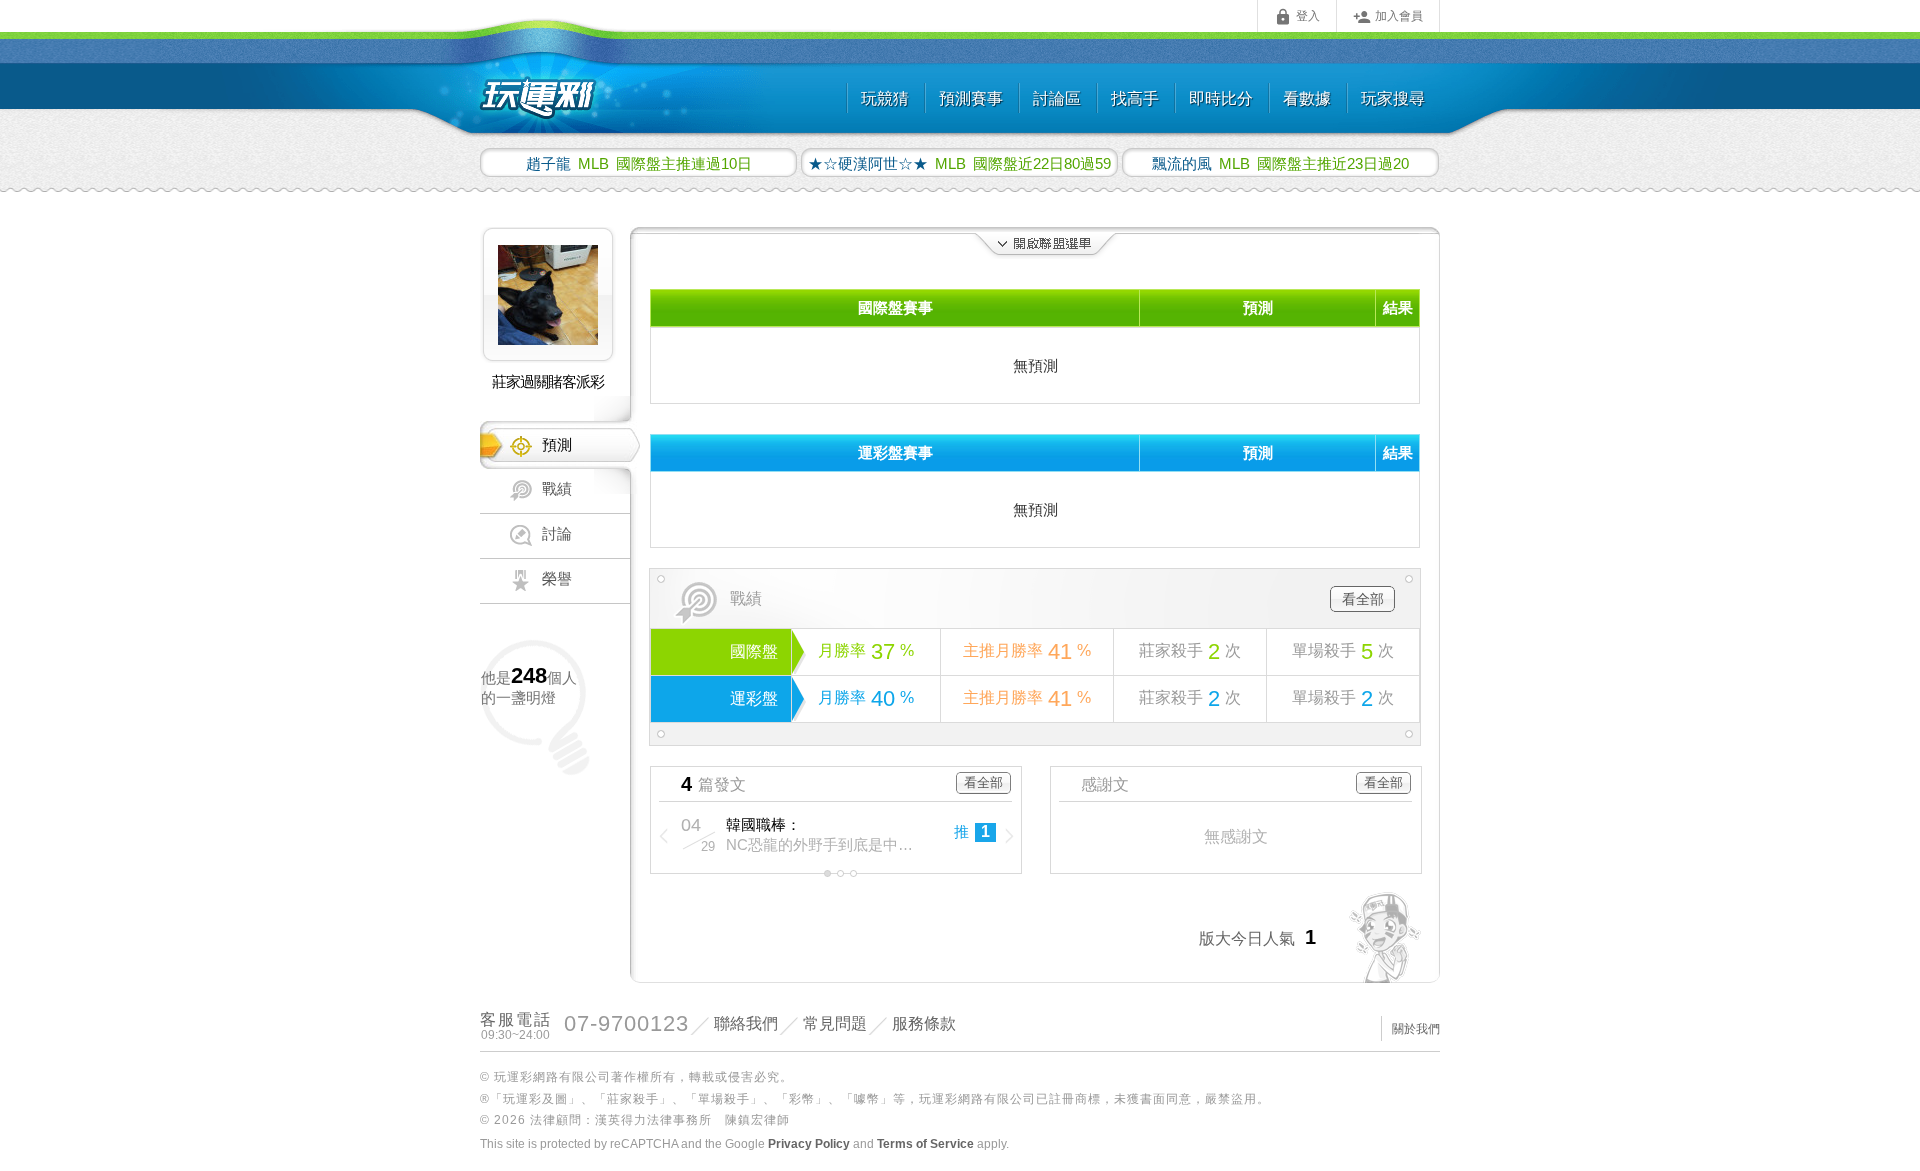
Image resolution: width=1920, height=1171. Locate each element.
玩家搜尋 (1393, 98)
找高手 (1135, 98)
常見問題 (835, 1023)
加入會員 (1388, 17)
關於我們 (1416, 1029)
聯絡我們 (746, 1023)
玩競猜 (885, 98)
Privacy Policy (809, 1144)
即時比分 (1221, 98)
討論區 (1057, 98)
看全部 (1363, 599)
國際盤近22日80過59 (959, 163)
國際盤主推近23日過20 (1280, 163)
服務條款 (924, 1023)
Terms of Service (925, 1144)
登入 (1297, 17)
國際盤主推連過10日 (639, 163)
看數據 (1307, 98)
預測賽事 (971, 98)
